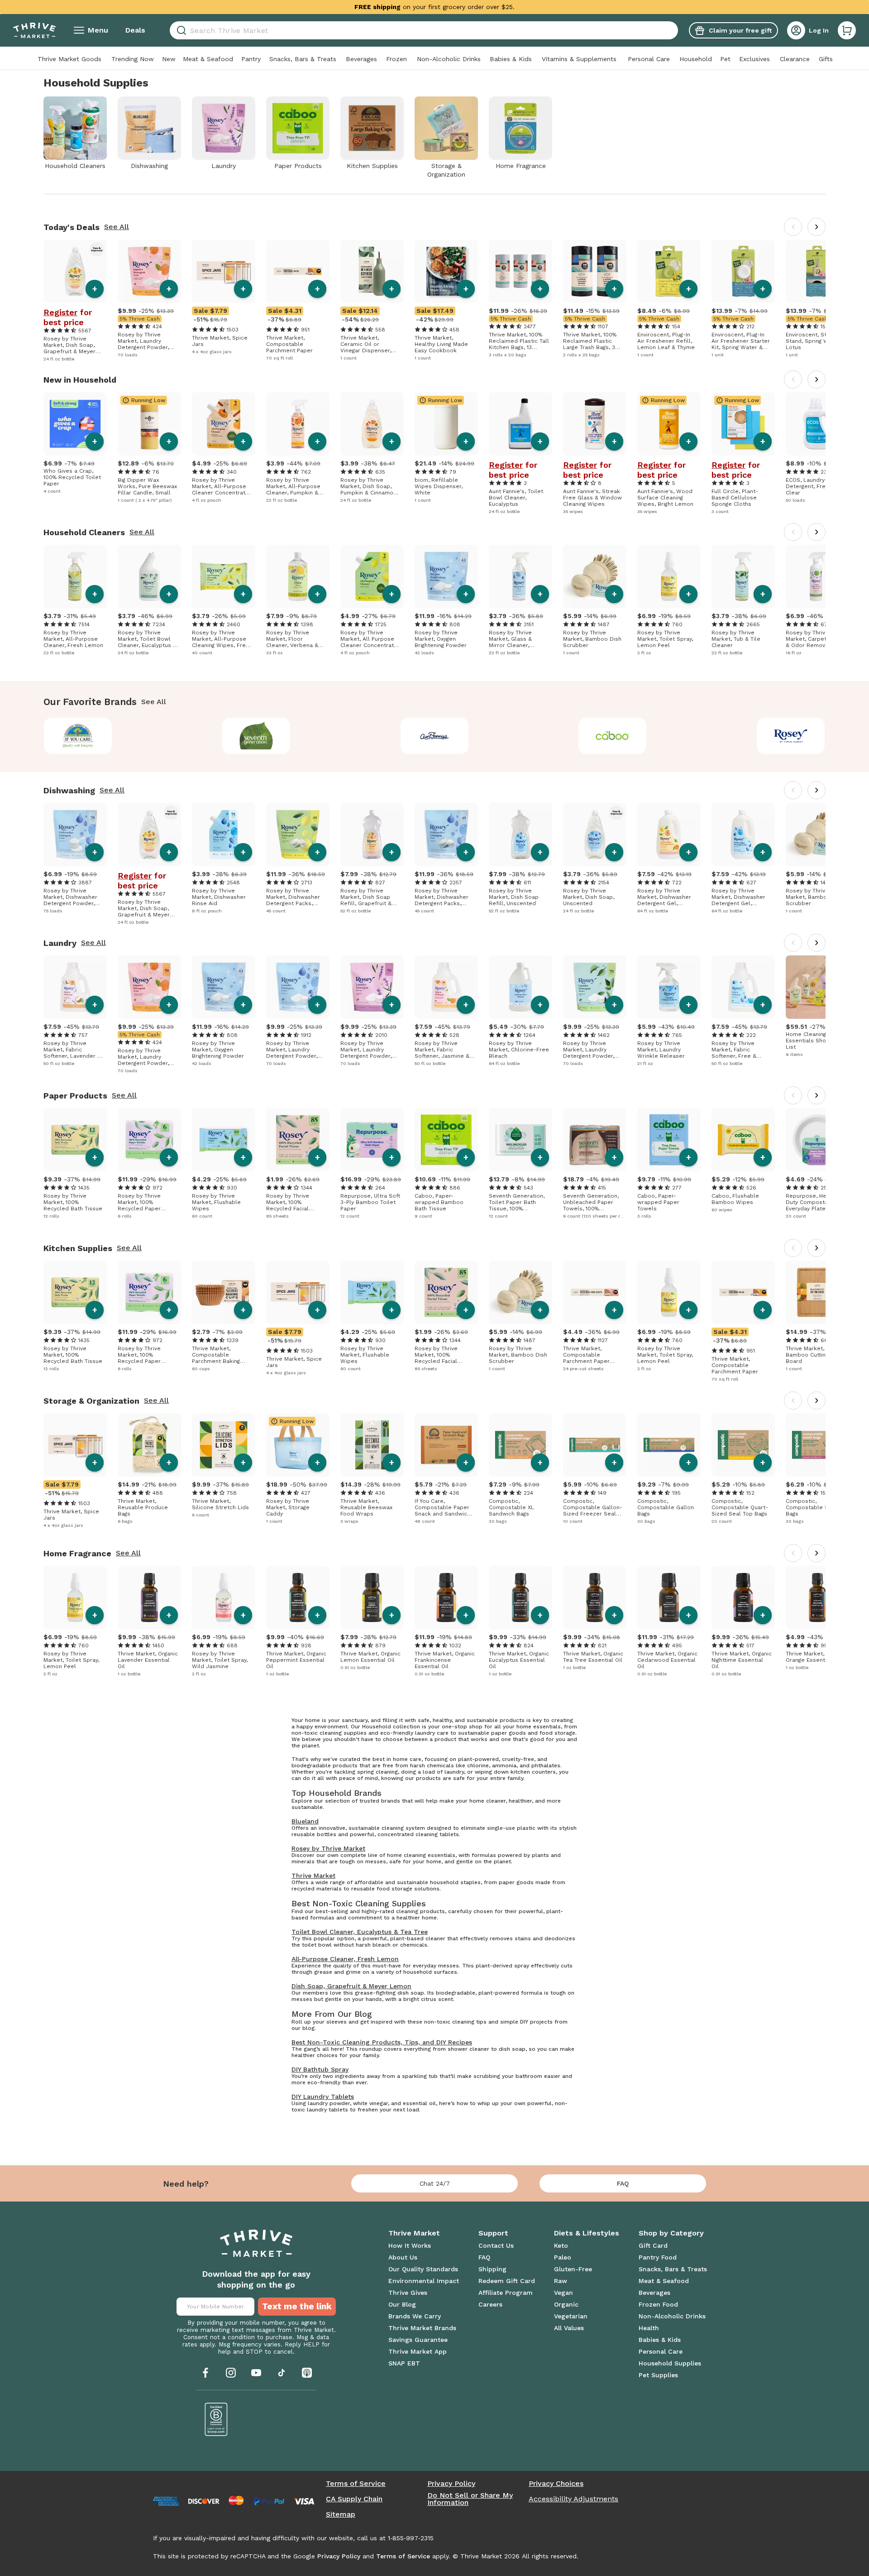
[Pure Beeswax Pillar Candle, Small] (149, 424)
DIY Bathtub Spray (320, 2069)
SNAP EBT (404, 2363)
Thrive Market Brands (422, 2328)
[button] (847, 30)
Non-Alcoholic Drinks (449, 59)
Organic (566, 2304)
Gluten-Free (573, 2269)
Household (696, 59)
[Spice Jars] (224, 271)
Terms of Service (356, 2484)
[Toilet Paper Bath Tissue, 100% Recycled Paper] (520, 1140)
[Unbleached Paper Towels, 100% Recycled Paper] (595, 1140)
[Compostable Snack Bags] (817, 1445)
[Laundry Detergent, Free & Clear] (817, 424)
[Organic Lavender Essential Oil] (149, 1597)
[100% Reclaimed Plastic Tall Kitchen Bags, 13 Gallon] (520, 271)
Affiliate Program (506, 2293)
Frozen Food (658, 2304)
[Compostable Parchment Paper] (298, 271)
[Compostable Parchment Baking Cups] (224, 1292)
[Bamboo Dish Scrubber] (595, 576)
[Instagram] (231, 2373)
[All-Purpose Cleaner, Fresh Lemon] (75, 576)
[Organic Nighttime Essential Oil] (743, 1597)
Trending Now (133, 59)
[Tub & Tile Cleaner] (743, 576)
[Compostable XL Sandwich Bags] (520, 1445)
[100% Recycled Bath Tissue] (75, 1140)
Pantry (251, 59)
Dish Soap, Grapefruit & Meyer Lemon (351, 1986)
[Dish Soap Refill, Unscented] (520, 835)
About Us (403, 2257)
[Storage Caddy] (298, 1445)
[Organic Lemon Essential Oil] (372, 1597)
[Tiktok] (282, 2373)
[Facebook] (205, 2373)
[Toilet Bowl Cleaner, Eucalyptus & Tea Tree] (149, 576)
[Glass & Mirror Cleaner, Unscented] (520, 576)
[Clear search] (674, 30)
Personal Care (649, 59)
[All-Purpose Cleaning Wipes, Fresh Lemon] (224, 576)
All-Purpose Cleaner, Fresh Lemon (345, 1959)
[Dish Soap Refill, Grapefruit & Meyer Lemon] (372, 835)
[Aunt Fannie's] (435, 736)
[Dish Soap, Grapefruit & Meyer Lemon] (75, 271)
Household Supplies (670, 2363)
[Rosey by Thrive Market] (791, 736)
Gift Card (653, 2245)
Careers (490, 2304)
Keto (561, 2245)
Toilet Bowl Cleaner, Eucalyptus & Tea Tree (360, 1932)
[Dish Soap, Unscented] (595, 835)
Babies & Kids (511, 59)
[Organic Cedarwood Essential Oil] (669, 1597)
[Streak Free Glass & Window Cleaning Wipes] (595, 424)
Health (649, 2328)
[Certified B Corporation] (216, 2419)
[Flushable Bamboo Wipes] (743, 1140)
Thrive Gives (408, 2293)
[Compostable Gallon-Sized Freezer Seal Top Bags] (595, 1445)
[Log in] (796, 30)
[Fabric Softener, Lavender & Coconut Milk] (75, 987)
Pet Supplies (658, 2375)
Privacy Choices (556, 2484)
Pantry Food (658, 2257)
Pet (725, 59)
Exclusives (754, 59)
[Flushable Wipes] (224, 1140)
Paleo (563, 2257)
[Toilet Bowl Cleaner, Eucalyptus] (520, 424)
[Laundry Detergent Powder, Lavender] (372, 987)
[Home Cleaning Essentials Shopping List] (817, 987)
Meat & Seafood (208, 59)
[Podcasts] (307, 2373)
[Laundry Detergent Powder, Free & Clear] (298, 987)
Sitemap (341, 2514)
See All (117, 227)
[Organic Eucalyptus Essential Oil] (520, 1597)
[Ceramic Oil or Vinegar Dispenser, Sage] (372, 271)
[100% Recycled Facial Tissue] (298, 1140)
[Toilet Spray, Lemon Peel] (669, 576)
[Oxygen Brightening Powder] (446, 576)
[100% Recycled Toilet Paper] (75, 424)
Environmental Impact (424, 2281)
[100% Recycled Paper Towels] (149, 1140)
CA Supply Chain (354, 2499)
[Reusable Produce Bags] (149, 1445)
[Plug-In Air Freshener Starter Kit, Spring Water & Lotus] (743, 271)
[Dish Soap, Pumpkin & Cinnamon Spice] (372, 424)
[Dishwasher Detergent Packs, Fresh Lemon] (298, 835)
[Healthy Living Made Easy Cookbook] (446, 271)
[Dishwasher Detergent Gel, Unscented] (743, 835)
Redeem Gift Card (507, 2281)
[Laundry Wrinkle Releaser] (669, 987)
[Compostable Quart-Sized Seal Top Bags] (743, 1445)
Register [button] (60, 312)
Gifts (826, 59)
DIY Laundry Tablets (323, 2096)
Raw (561, 2281)
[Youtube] (256, 2373)
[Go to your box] (847, 30)
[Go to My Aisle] (34, 30)
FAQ (623, 2183)
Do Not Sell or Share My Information (470, 2499)
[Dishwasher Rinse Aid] (224, 835)
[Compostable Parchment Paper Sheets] (595, 1292)
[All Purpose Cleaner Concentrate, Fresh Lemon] (372, 576)
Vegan (563, 2293)
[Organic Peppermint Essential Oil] (298, 1597)
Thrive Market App (418, 2351)
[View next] (816, 227)
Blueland (305, 1821)
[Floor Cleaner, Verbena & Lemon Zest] (298, 576)
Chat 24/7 (435, 2183)
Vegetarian (571, 2316)
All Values (569, 2328)
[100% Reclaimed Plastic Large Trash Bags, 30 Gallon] (595, 271)
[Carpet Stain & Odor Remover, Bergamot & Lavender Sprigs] (817, 576)
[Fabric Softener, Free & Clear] (743, 987)
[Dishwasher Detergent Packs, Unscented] (446, 835)
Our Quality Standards (423, 2269)
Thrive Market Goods (69, 59)
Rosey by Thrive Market (328, 1848)
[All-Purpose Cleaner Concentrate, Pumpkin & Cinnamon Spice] (224, 424)
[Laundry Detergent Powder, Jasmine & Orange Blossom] (149, 271)
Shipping (492, 2269)
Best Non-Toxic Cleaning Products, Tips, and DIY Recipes (382, 2042)
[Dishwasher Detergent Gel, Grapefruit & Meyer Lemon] (669, 835)
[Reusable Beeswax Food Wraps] (372, 1445)
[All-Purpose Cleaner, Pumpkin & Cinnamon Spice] (298, 424)
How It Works (410, 2245)
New (169, 59)
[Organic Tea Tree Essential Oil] (595, 1597)
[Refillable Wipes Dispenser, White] (446, 424)
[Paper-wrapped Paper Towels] (669, 1140)
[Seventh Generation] (256, 736)
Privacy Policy (451, 2484)
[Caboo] (613, 736)
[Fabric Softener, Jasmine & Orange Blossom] (446, 987)
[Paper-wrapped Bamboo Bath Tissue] (446, 1140)
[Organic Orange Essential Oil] (817, 1597)
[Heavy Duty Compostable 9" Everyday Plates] (817, 1140)
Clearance (795, 59)
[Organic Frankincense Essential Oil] (446, 1597)
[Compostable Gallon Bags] (669, 1445)
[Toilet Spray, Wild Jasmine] (224, 1597)
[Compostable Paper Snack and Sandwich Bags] (446, 1445)
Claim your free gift (740, 30)
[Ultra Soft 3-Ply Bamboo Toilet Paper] (372, 1140)
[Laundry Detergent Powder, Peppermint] (595, 987)
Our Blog (402, 2304)
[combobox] (424, 30)
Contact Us (496, 2245)
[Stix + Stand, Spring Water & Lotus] (817, 271)
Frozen (396, 59)
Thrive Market (313, 1876)
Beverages (361, 59)
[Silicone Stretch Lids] (224, 1445)
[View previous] (793, 227)
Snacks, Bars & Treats (303, 59)
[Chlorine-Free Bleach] (520, 987)
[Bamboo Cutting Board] (817, 1292)
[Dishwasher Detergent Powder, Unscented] (75, 835)
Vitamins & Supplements (579, 59)
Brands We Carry (415, 2316)
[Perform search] (180, 31)
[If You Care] (78, 736)
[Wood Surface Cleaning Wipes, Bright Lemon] (669, 424)
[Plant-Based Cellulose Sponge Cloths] (743, 424)
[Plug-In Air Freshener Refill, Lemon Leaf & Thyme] (669, 271)
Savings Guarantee (418, 2340)
